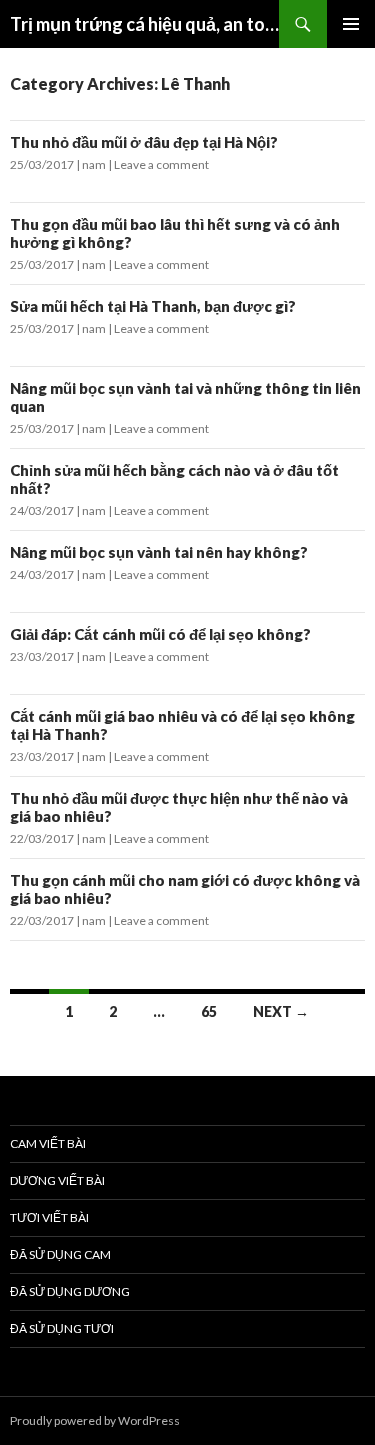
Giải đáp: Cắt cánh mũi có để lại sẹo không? (160, 634)
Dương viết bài (57, 1180)
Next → (281, 1011)
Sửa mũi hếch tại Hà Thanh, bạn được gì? (153, 306)
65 (209, 1011)
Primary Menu (351, 24)
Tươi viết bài (49, 1217)
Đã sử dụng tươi (62, 1328)
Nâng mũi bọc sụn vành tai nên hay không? (159, 552)
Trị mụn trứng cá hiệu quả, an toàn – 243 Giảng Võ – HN (144, 24)
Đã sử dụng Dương (70, 1291)
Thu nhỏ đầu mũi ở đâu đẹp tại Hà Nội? (144, 142)
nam (94, 164)
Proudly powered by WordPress (95, 1420)
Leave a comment (161, 164)
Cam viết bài (48, 1143)
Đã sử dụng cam (60, 1254)
